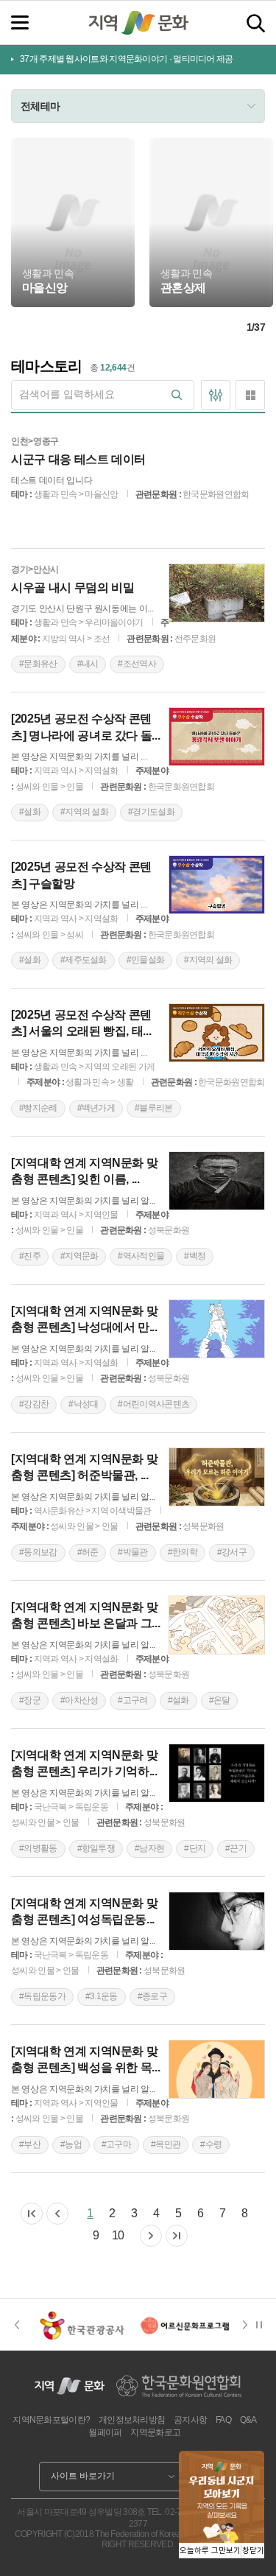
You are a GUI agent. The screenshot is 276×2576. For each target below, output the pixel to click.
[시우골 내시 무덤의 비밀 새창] (217, 593)
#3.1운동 (102, 1996)
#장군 (30, 1700)
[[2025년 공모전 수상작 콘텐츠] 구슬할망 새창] (217, 885)
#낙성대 (83, 1404)
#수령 (211, 2144)
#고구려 (132, 1700)
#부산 (30, 2144)
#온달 (220, 1700)
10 (118, 2235)
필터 (216, 395)
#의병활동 (38, 1848)
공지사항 (190, 2420)
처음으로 (32, 2214)
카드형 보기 (250, 395)
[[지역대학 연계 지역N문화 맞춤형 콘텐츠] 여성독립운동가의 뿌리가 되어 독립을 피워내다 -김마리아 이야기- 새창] (217, 1921)
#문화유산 (38, 664)
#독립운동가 (42, 1996)
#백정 (195, 1256)
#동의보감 (38, 1552)
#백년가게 (96, 1108)
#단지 (195, 1848)
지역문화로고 (155, 2432)
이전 (57, 2214)
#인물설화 (146, 960)
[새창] (82, 2325)
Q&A (248, 2420)
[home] (138, 23)
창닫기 (253, 2551)
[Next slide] (250, 2325)
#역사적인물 (141, 1256)
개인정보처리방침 (132, 2420)
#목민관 (166, 2144)
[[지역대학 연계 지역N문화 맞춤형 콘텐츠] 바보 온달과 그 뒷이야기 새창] (217, 1625)
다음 (151, 2236)
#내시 (88, 664)
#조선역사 (137, 664)
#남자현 (149, 1848)
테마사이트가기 (72, 283)
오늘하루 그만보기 (210, 2551)
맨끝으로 (177, 2236)
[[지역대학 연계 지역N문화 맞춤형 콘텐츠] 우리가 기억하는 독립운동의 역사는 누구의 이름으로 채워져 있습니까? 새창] (217, 1773)
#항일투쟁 (96, 1848)
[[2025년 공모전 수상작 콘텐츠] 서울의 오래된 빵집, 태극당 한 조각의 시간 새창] (217, 1033)
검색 (256, 23)
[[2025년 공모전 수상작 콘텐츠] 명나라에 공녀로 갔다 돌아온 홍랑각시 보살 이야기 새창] (217, 737)
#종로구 (152, 1996)
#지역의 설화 (84, 812)
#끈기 (236, 1848)
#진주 (30, 1256)
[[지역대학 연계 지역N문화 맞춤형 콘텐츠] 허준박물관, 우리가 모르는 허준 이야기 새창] (217, 1477)
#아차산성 (79, 1700)
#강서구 (232, 1552)
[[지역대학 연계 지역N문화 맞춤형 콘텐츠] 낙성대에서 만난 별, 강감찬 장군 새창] (217, 1329)
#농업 (71, 2144)
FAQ (223, 2420)
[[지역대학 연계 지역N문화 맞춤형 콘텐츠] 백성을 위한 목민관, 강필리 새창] (217, 2069)
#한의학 (183, 1552)
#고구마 (116, 2144)
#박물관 (132, 1552)
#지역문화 (79, 1256)
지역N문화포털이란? (51, 2420)
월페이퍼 (105, 2432)
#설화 (30, 812)
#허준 (88, 1552)
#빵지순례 (38, 1108)
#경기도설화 (151, 812)
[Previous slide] (17, 2325)
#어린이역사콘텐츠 (153, 1404)
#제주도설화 (84, 960)
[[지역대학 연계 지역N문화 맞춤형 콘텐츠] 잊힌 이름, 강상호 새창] (217, 1181)
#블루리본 (154, 1108)
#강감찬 (34, 1404)
